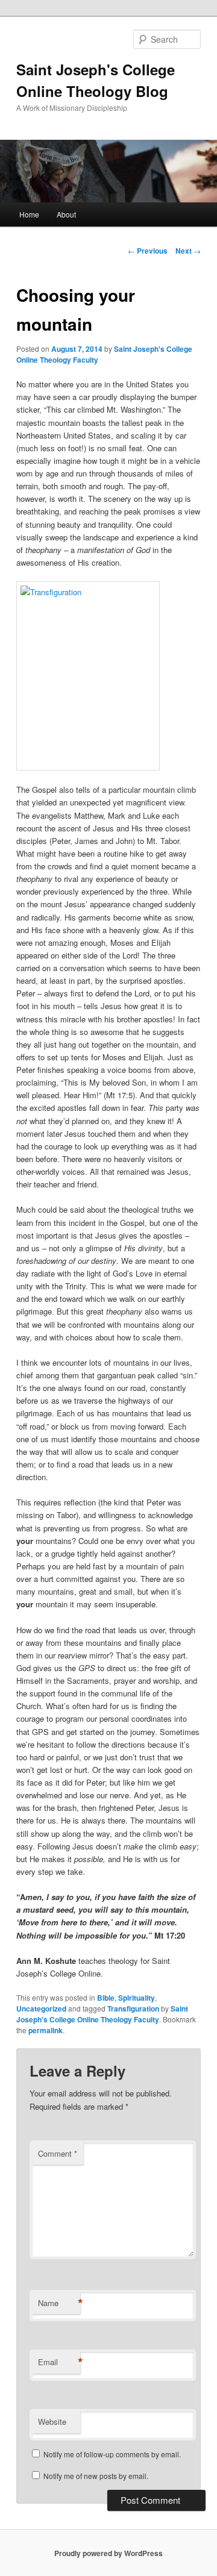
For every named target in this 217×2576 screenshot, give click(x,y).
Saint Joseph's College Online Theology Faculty (102, 2014)
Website (52, 2421)
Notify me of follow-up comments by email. (112, 2454)
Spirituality (137, 1998)
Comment (58, 2153)
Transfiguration (133, 2009)
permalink (46, 2030)
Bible (106, 1998)
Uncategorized (41, 2009)
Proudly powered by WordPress (108, 2553)
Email (59, 2362)
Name (59, 2303)
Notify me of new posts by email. (96, 2476)
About (66, 214)
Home (29, 214)
